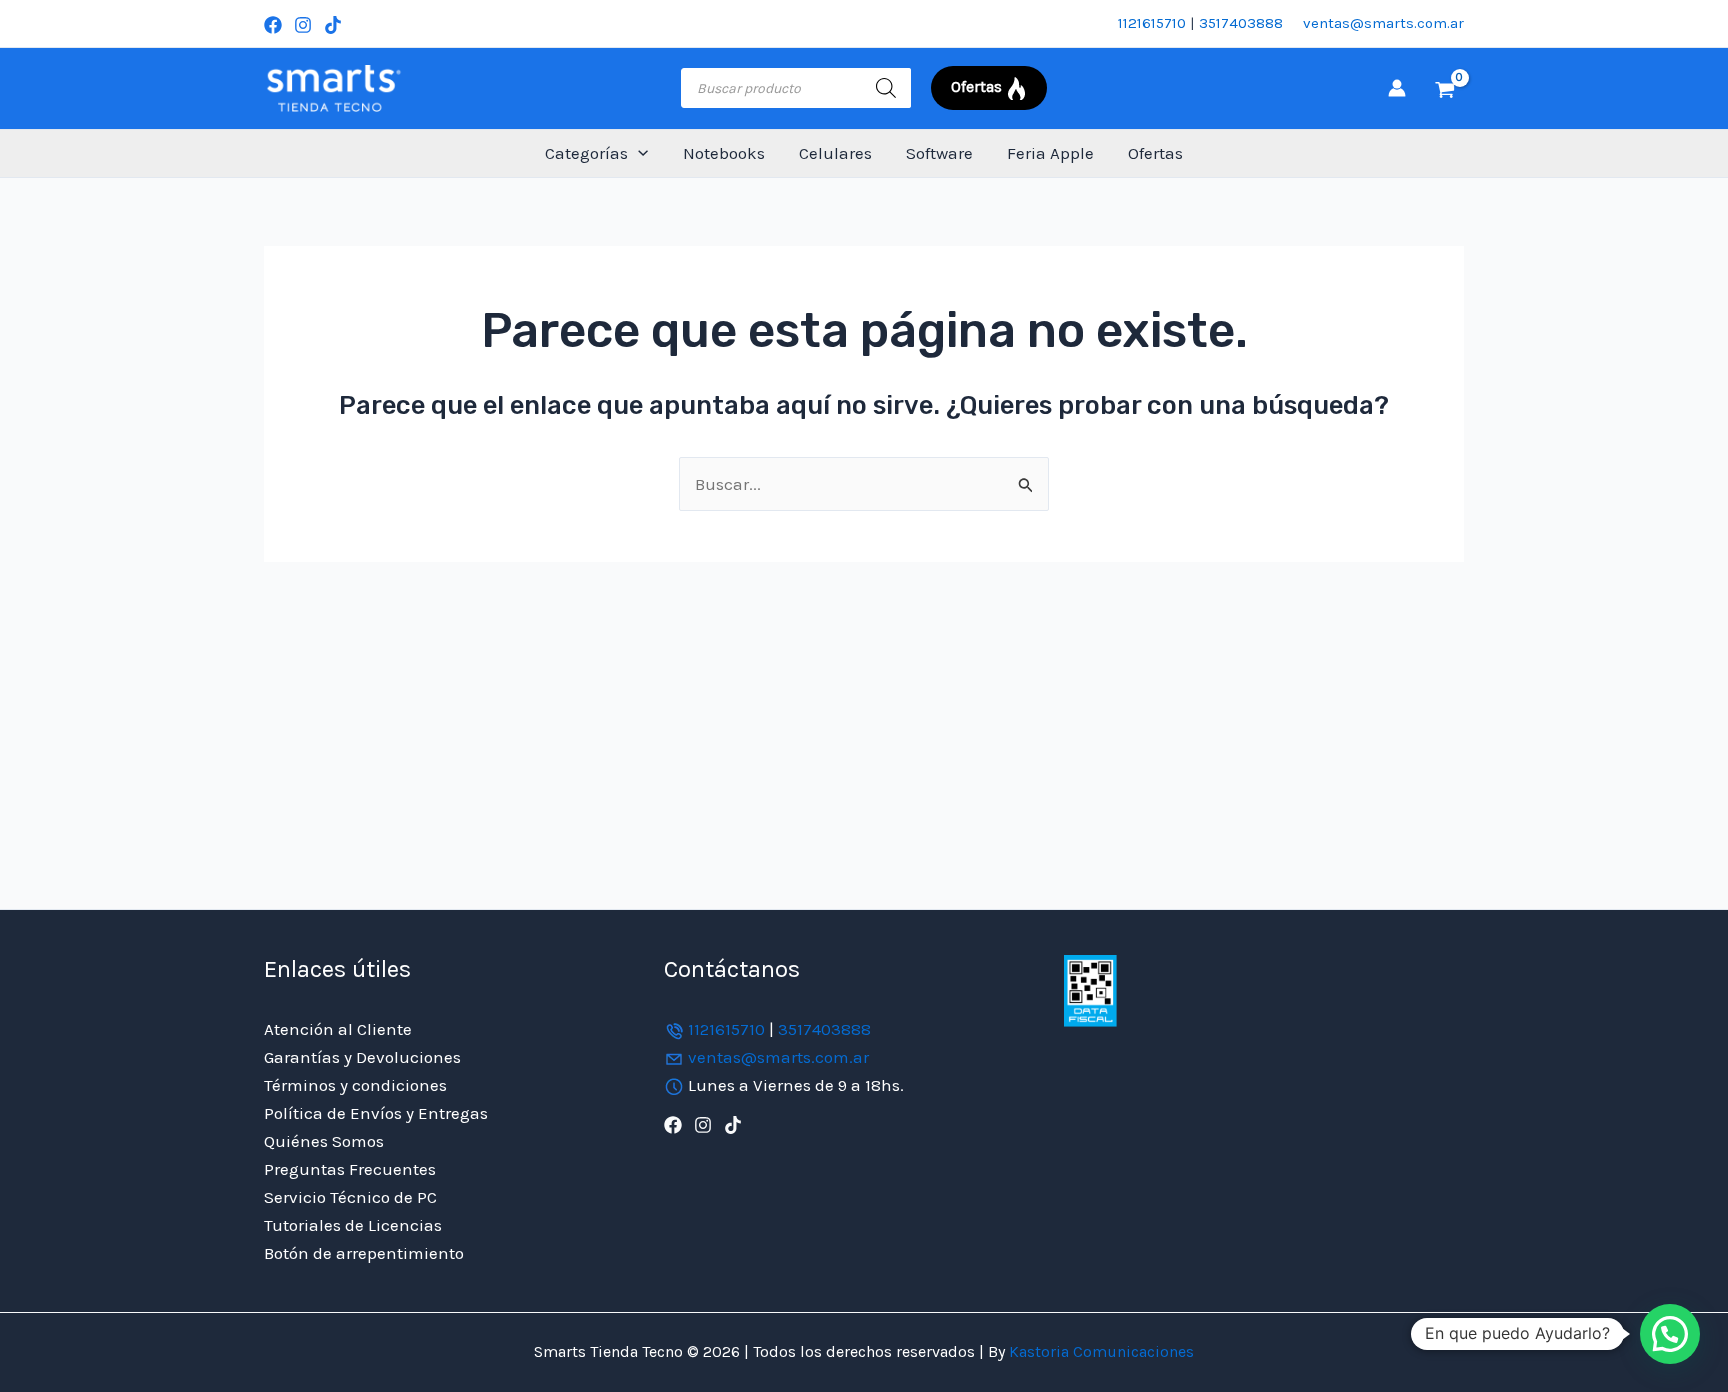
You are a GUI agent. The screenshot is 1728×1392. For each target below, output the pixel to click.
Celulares (835, 153)
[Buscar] (886, 88)
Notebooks (724, 153)
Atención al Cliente (338, 1029)
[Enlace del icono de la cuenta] (1397, 88)
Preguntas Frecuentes (350, 1169)
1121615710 (1152, 23)
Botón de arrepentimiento (364, 1253)
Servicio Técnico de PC (350, 1197)
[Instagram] (303, 25)
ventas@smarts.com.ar (1383, 23)
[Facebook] (273, 25)
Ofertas (1155, 153)
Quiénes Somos (324, 1141)
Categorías (586, 153)
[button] (638, 153)
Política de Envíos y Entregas (376, 1113)
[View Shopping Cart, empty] (1445, 88)
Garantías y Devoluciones (362, 1057)
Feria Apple (1050, 153)
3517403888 (1241, 23)
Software (939, 153)
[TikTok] (333, 25)
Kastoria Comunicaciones (1099, 1351)
